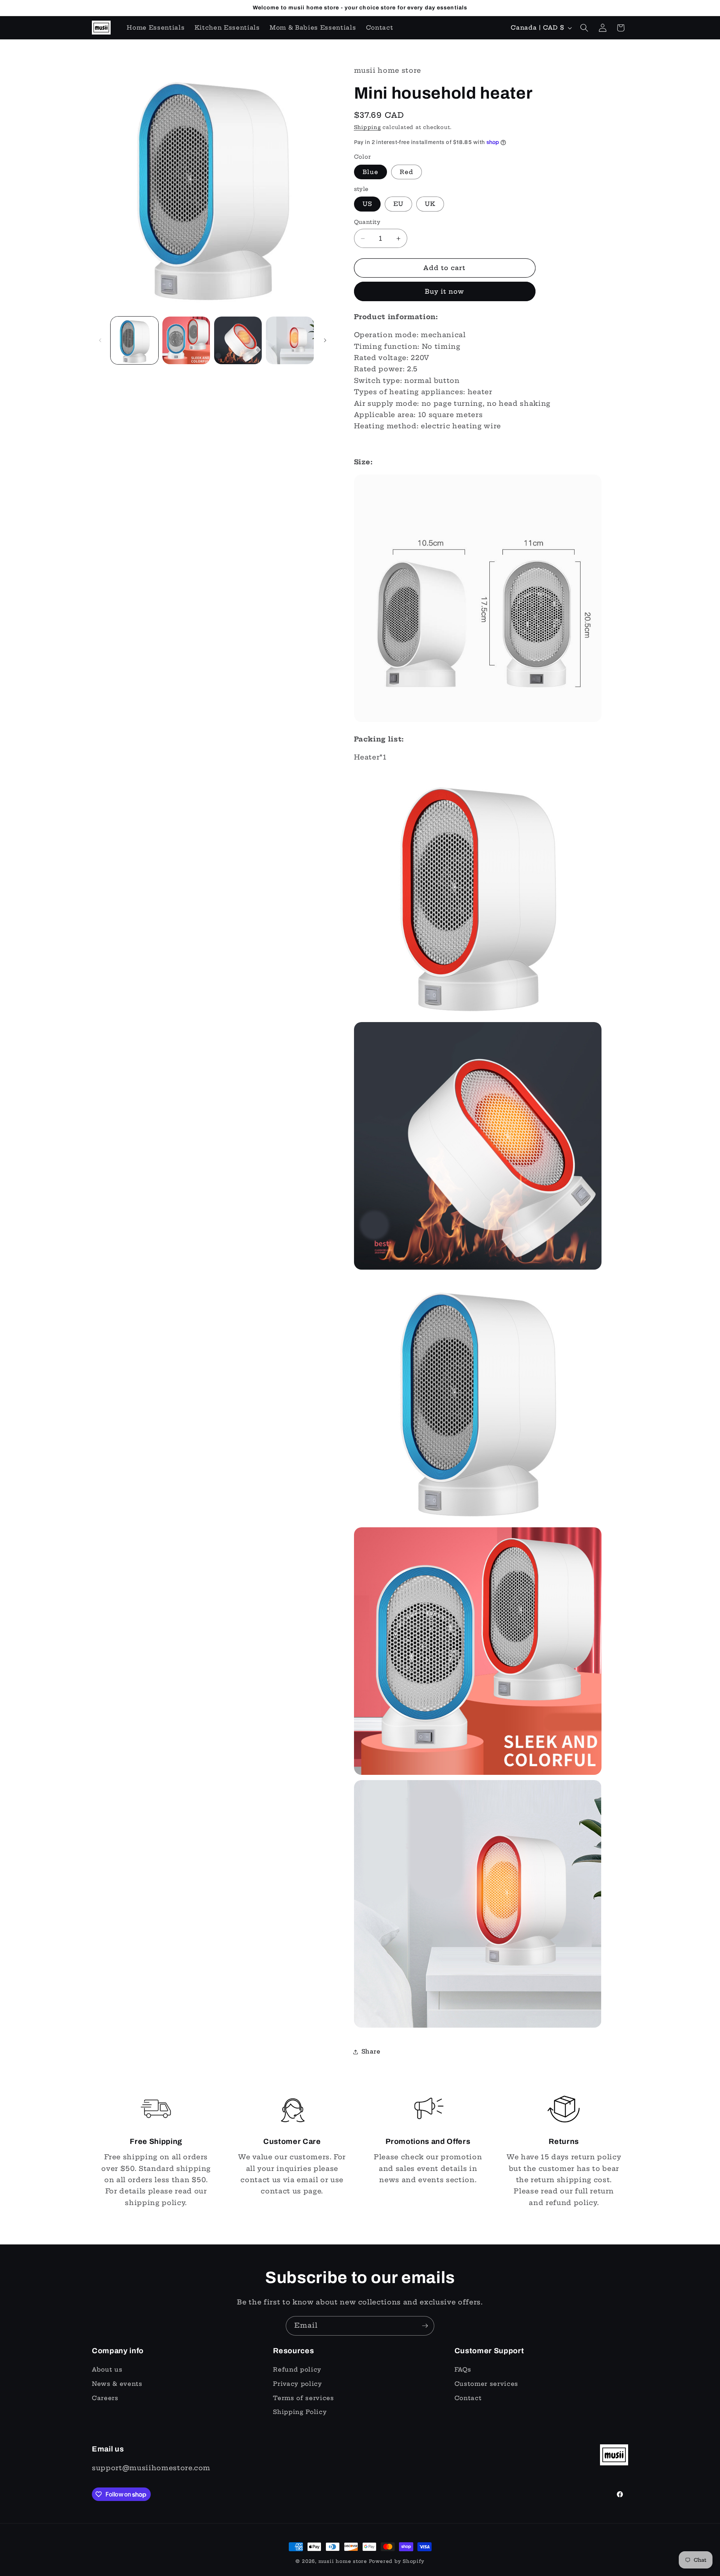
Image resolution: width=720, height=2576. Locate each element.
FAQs (463, 2370)
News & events (117, 2384)
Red (406, 172)
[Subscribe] (425, 2326)
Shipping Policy (300, 2412)
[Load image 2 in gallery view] (186, 340)
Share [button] (371, 2051)
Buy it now (445, 291)
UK (430, 204)
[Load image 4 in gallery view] (290, 340)
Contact (468, 2398)
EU (398, 204)
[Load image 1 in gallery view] (134, 340)
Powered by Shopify (397, 2561)
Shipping (367, 127)
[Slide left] (100, 340)
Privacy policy (297, 2384)
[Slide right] (325, 340)
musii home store (343, 2561)
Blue (370, 172)
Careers (105, 2398)
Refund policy (297, 2370)
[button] (584, 28)
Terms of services (303, 2398)
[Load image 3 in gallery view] (238, 340)
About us (107, 2370)
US (367, 204)
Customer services (486, 2384)
